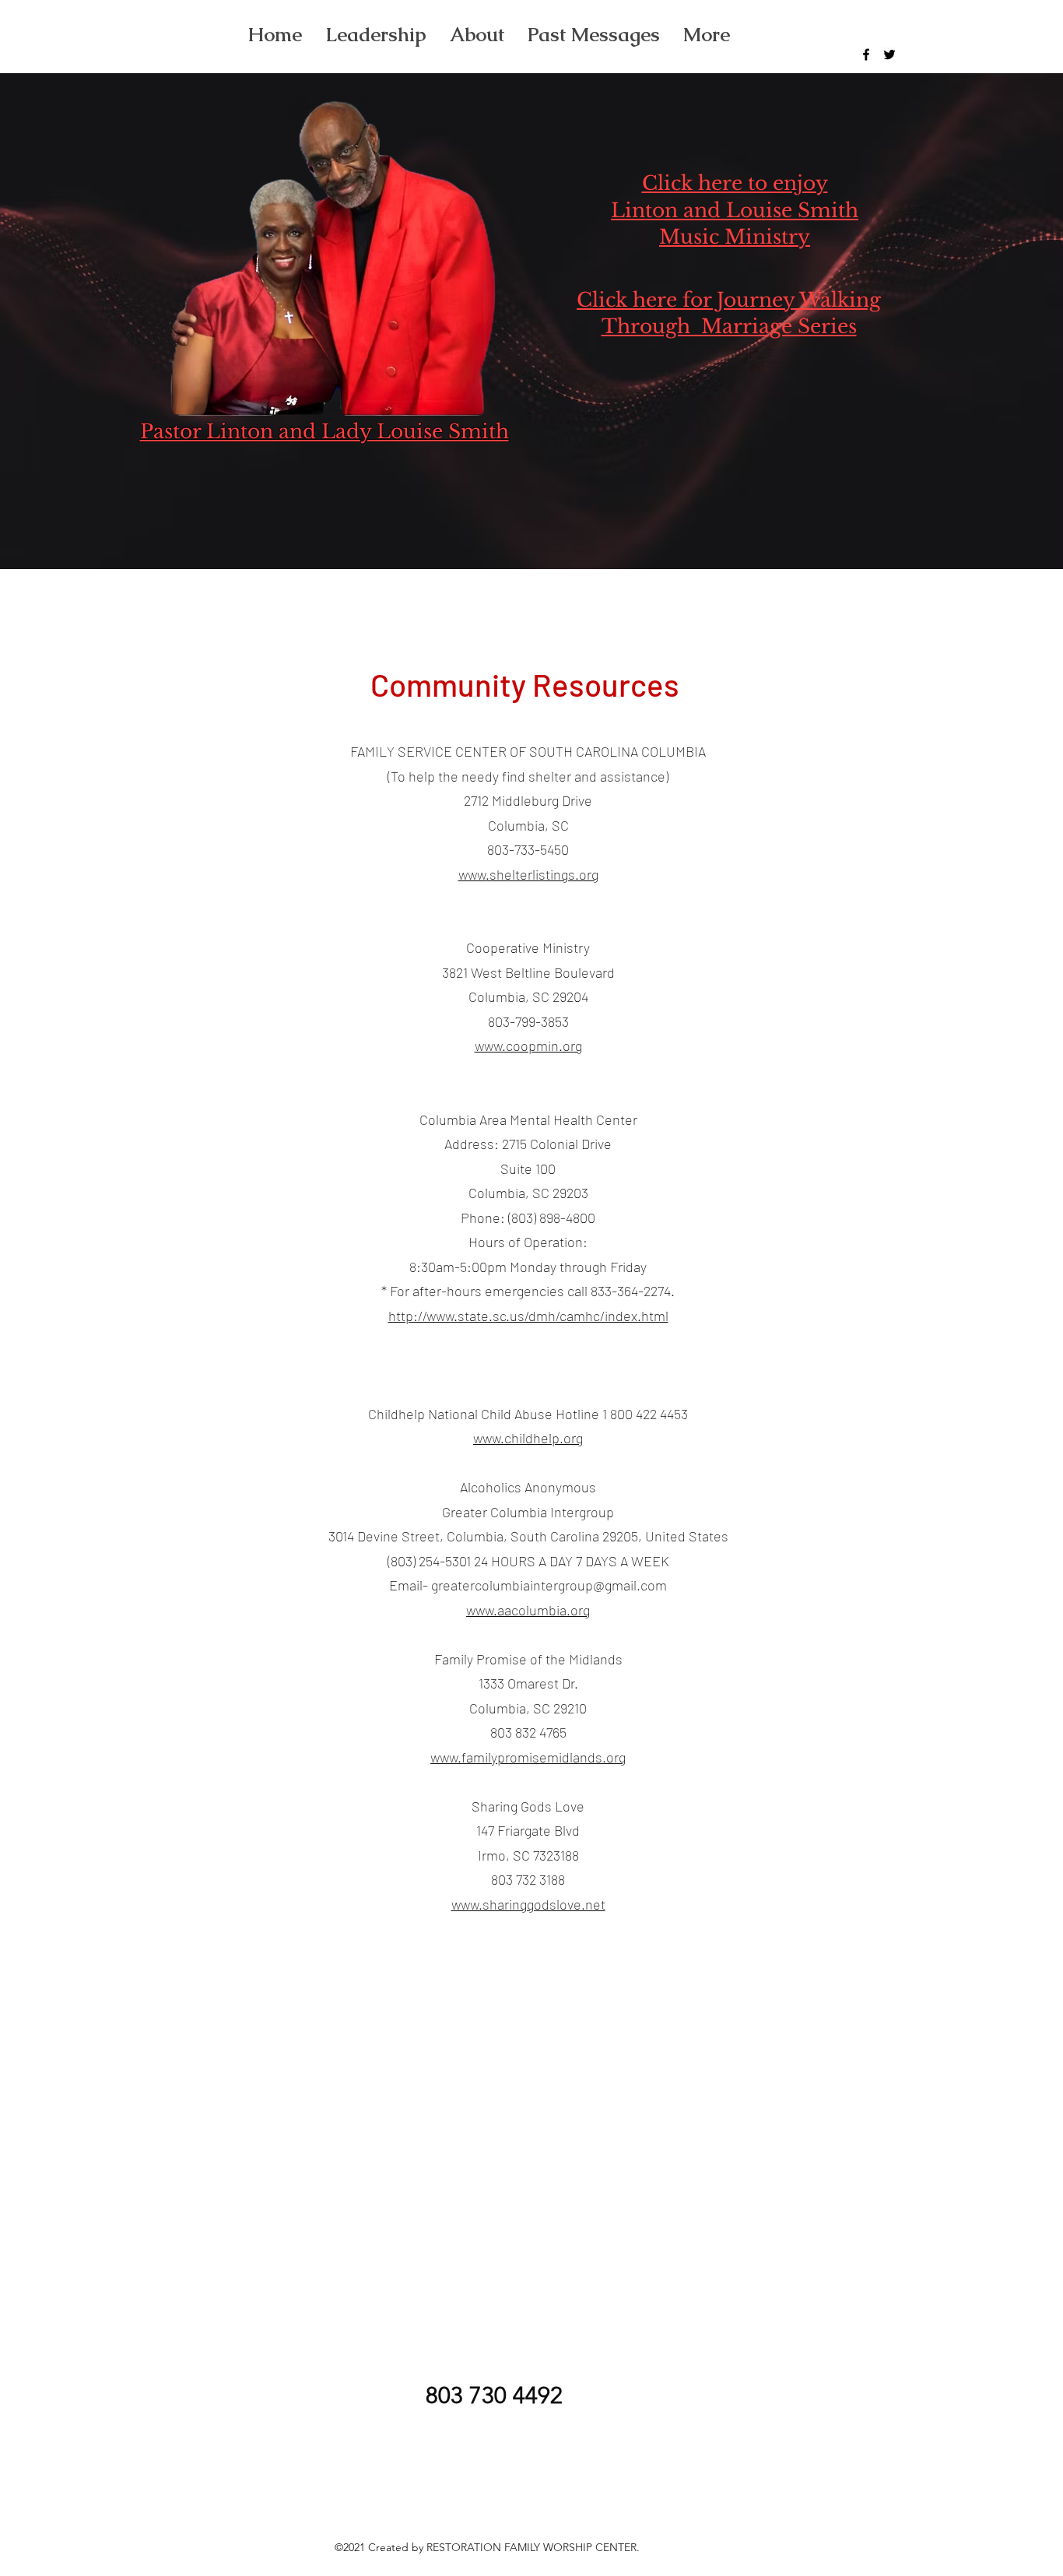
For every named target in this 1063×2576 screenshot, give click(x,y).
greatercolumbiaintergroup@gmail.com (549, 1585)
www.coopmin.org (528, 1046)
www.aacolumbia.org (528, 1610)
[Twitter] (889, 54)
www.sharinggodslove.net (528, 1904)
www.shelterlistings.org (528, 874)
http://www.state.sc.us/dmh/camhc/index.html (528, 1316)
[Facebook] (866, 54)
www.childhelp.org (528, 1438)
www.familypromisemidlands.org (528, 1757)
